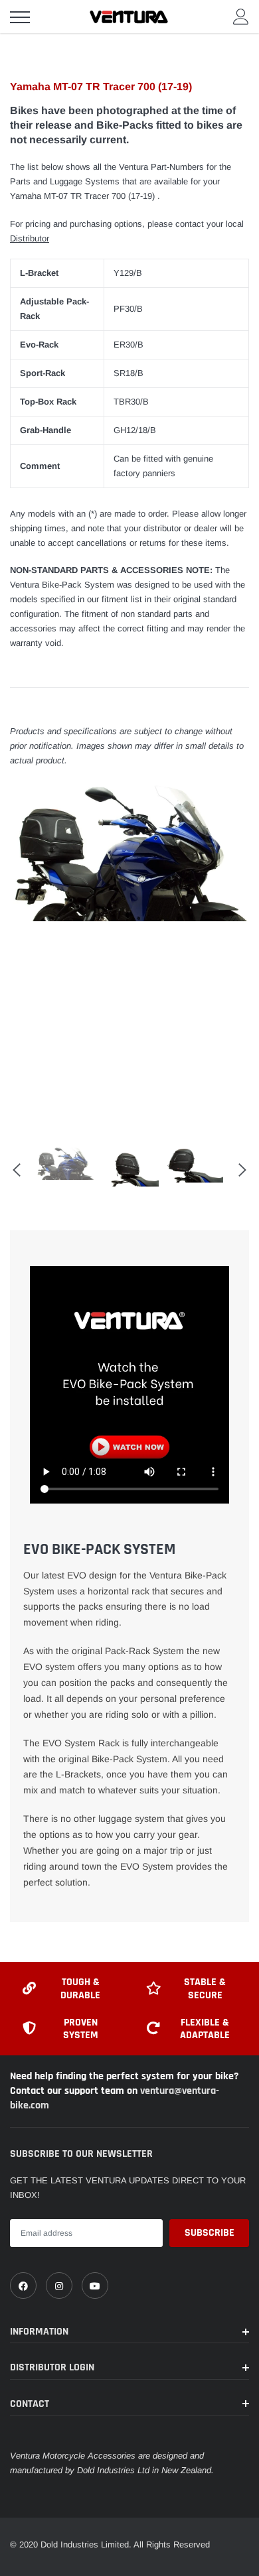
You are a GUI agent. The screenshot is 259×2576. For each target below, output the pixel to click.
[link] (23, 2286)
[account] (241, 16)
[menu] (20, 17)
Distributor (30, 238)
